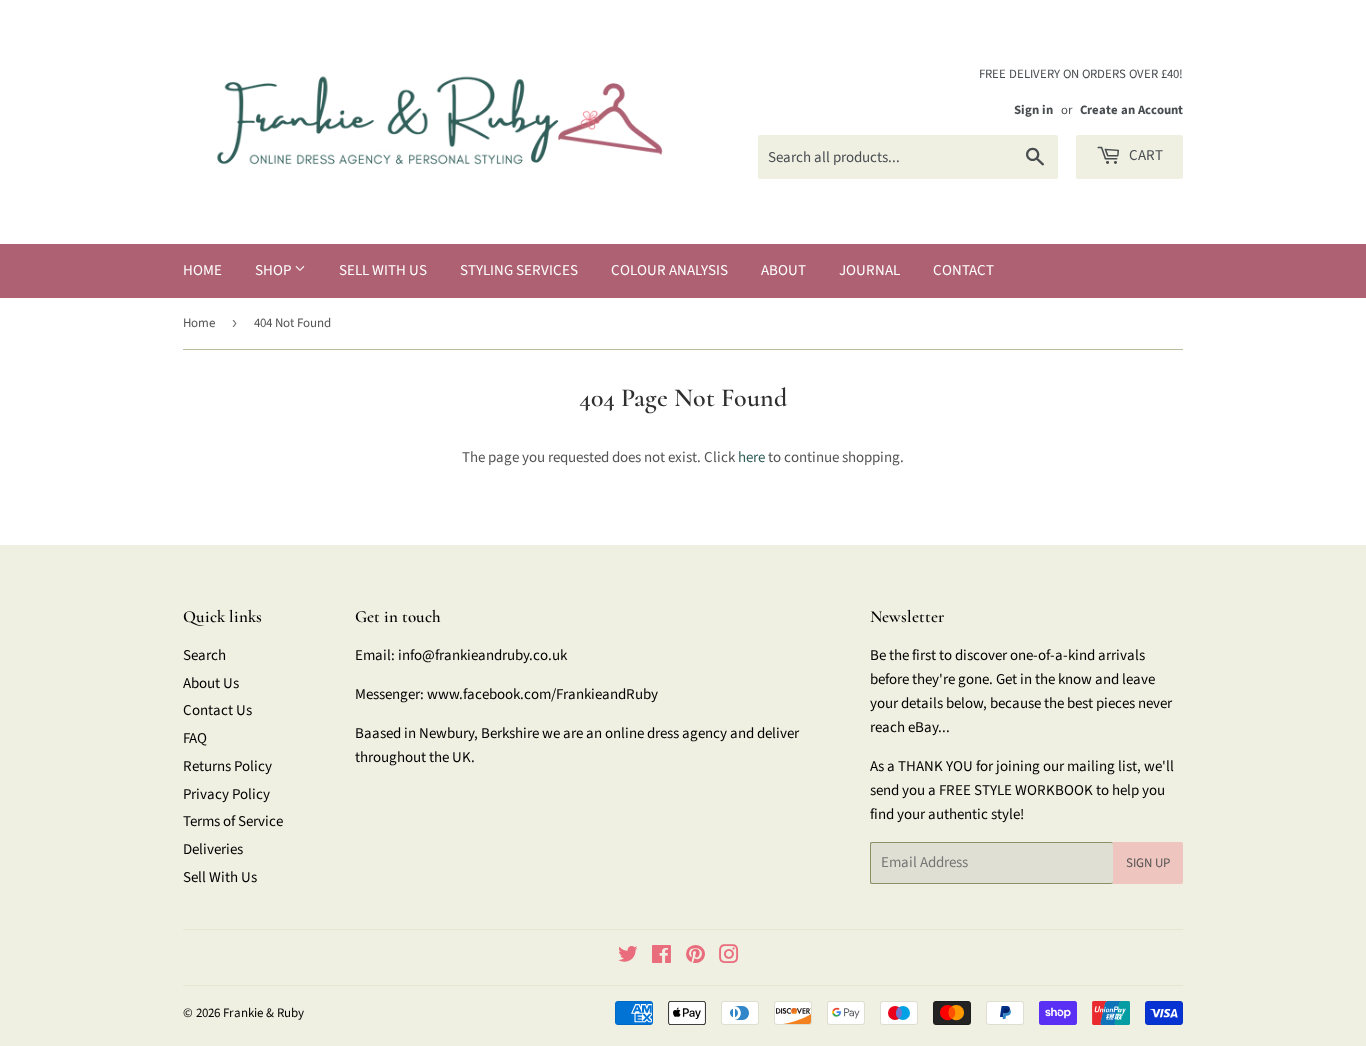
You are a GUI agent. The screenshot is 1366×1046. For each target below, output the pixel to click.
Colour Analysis (669, 270)
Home (202, 270)
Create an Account (1131, 110)
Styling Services (519, 270)
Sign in (1033, 110)
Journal (869, 270)
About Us (211, 683)
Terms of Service (233, 821)
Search (204, 655)
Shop (274, 270)
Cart (1144, 155)
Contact (963, 270)
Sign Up (1148, 863)
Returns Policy (227, 766)
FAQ (195, 738)
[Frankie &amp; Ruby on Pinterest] (695, 957)
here (751, 457)
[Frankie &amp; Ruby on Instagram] (729, 957)
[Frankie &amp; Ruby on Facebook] (661, 957)
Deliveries (213, 849)
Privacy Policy (226, 794)
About (783, 270)
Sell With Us (383, 270)
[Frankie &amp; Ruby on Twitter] (628, 957)
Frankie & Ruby (263, 1013)
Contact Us (217, 710)
